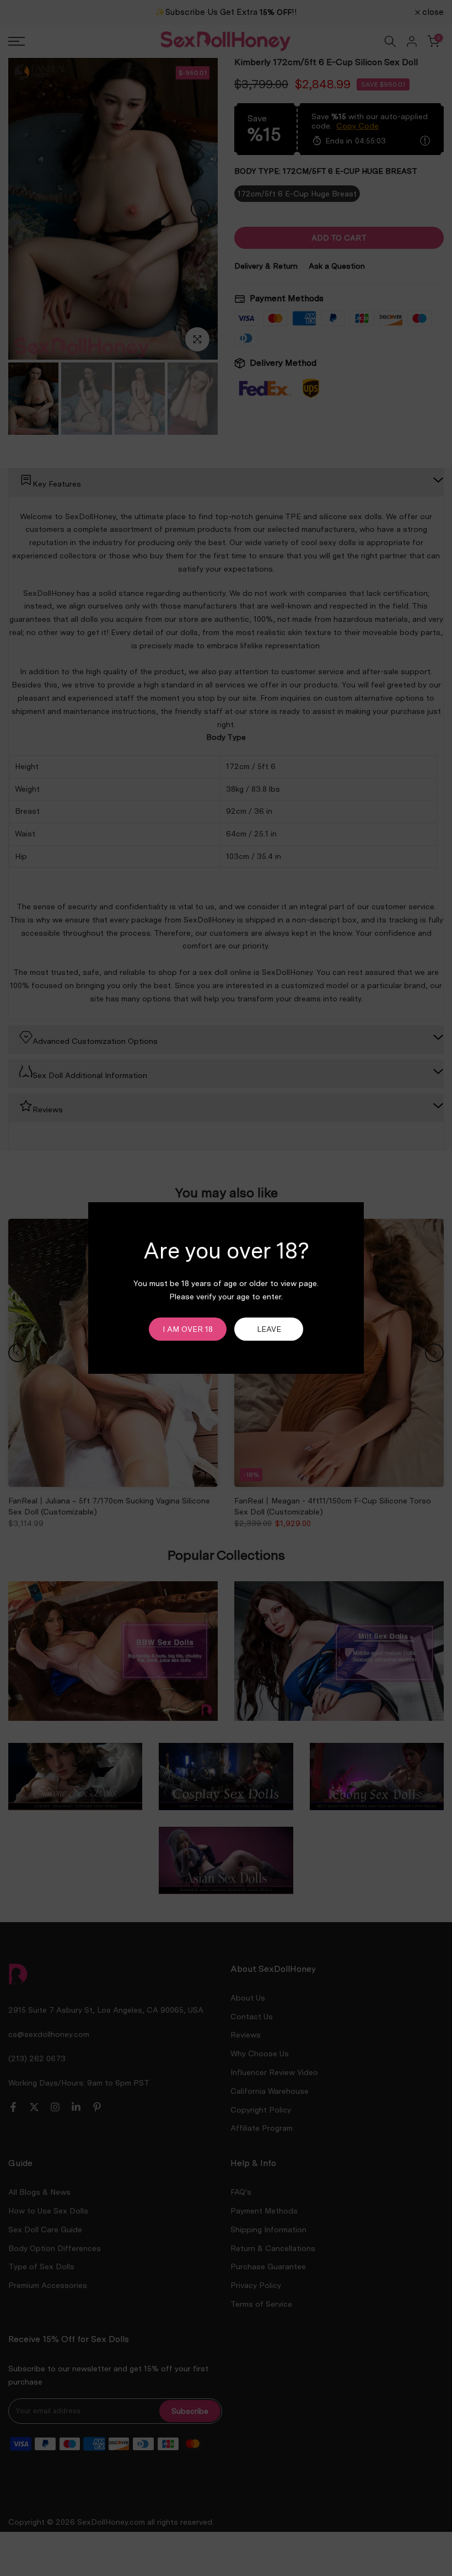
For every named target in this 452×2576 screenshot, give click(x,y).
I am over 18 (188, 1329)
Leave (269, 1329)
